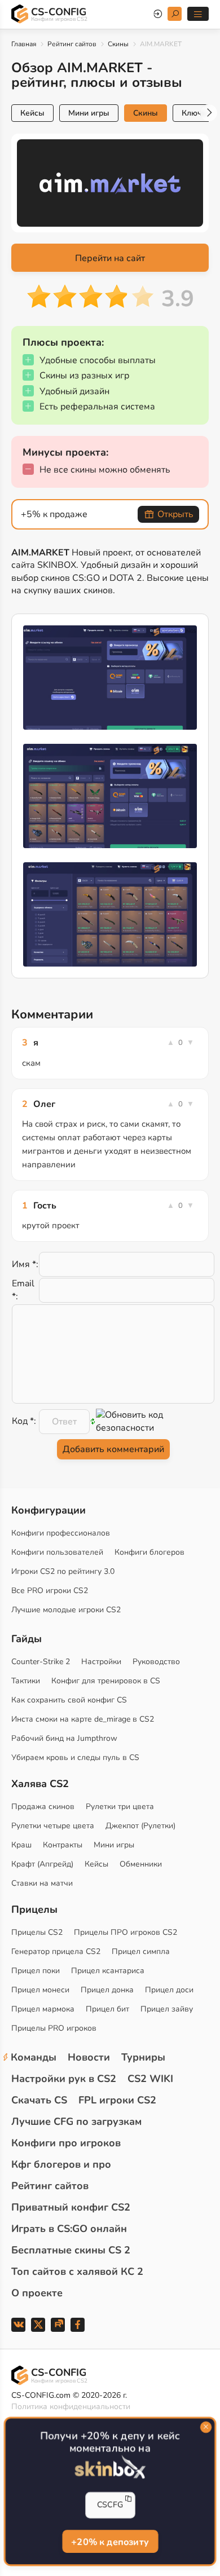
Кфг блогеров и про (61, 2164)
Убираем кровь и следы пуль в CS (75, 1757)
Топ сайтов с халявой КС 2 (77, 2271)
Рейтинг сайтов (72, 44)
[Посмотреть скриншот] (110, 678)
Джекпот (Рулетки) (140, 1826)
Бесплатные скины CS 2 (71, 2250)
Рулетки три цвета (120, 1807)
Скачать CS (39, 2100)
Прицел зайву (167, 2009)
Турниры (143, 2057)
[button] (209, 113)
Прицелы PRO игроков (54, 2028)
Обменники (141, 1864)
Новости (89, 2057)
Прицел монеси (40, 1990)
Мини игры (89, 113)
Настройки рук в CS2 (64, 2079)
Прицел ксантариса (108, 1971)
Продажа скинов (43, 1807)
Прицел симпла (141, 1951)
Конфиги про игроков (66, 2143)
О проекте (37, 2293)
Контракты (63, 1845)
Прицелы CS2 (37, 1932)
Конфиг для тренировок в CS (106, 1681)
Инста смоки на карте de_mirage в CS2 (83, 1719)
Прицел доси (169, 1990)
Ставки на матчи (42, 1883)
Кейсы (32, 113)
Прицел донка (107, 1990)
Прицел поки (36, 1971)
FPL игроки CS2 (117, 2100)
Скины (118, 44)
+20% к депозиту (110, 2542)
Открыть (175, 514)
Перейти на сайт (110, 258)
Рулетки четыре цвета (53, 1826)
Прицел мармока (43, 2009)
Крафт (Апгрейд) (42, 1864)
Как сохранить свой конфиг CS (69, 1700)
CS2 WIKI (150, 2079)
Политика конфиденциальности (71, 2407)
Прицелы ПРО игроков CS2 (126, 1932)
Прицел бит (107, 2009)
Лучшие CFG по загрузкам (76, 2121)
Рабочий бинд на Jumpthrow (64, 1738)
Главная (24, 44)
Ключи (194, 113)
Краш (21, 1845)
